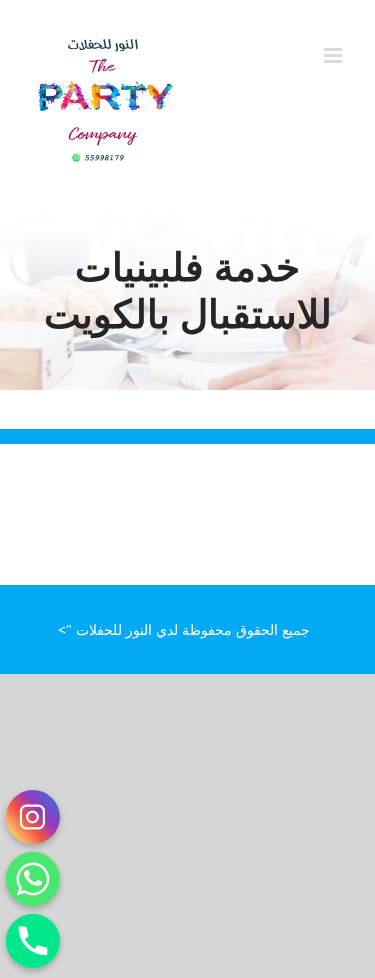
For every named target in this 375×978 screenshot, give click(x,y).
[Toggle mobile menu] (334, 55)
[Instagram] (33, 817)
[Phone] (33, 941)
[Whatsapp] (33, 879)
